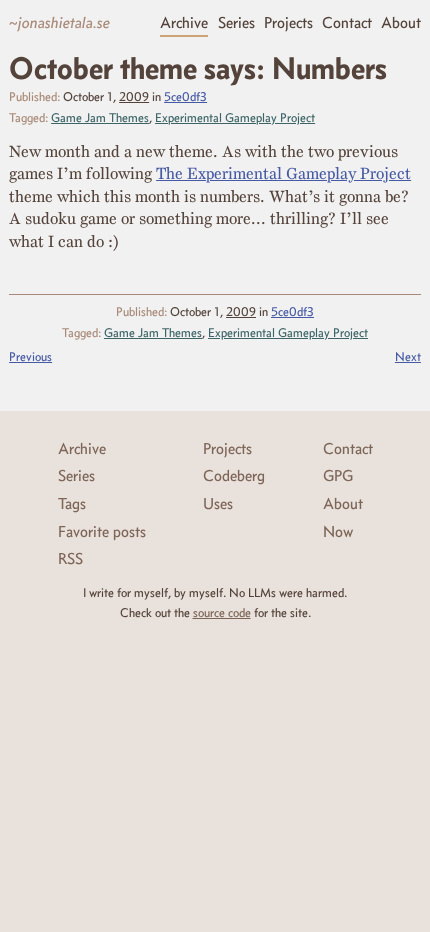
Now (338, 531)
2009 (134, 96)
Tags (72, 503)
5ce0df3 (185, 96)
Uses (218, 503)
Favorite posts (102, 531)
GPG (338, 475)
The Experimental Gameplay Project (283, 173)
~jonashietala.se (59, 22)
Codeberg (234, 475)
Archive (184, 22)
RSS (70, 558)
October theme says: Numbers (198, 68)
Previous (30, 356)
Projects (288, 22)
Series (236, 22)
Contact (347, 22)
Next (408, 356)
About (401, 22)
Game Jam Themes (100, 117)
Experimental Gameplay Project (235, 117)
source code (222, 612)
